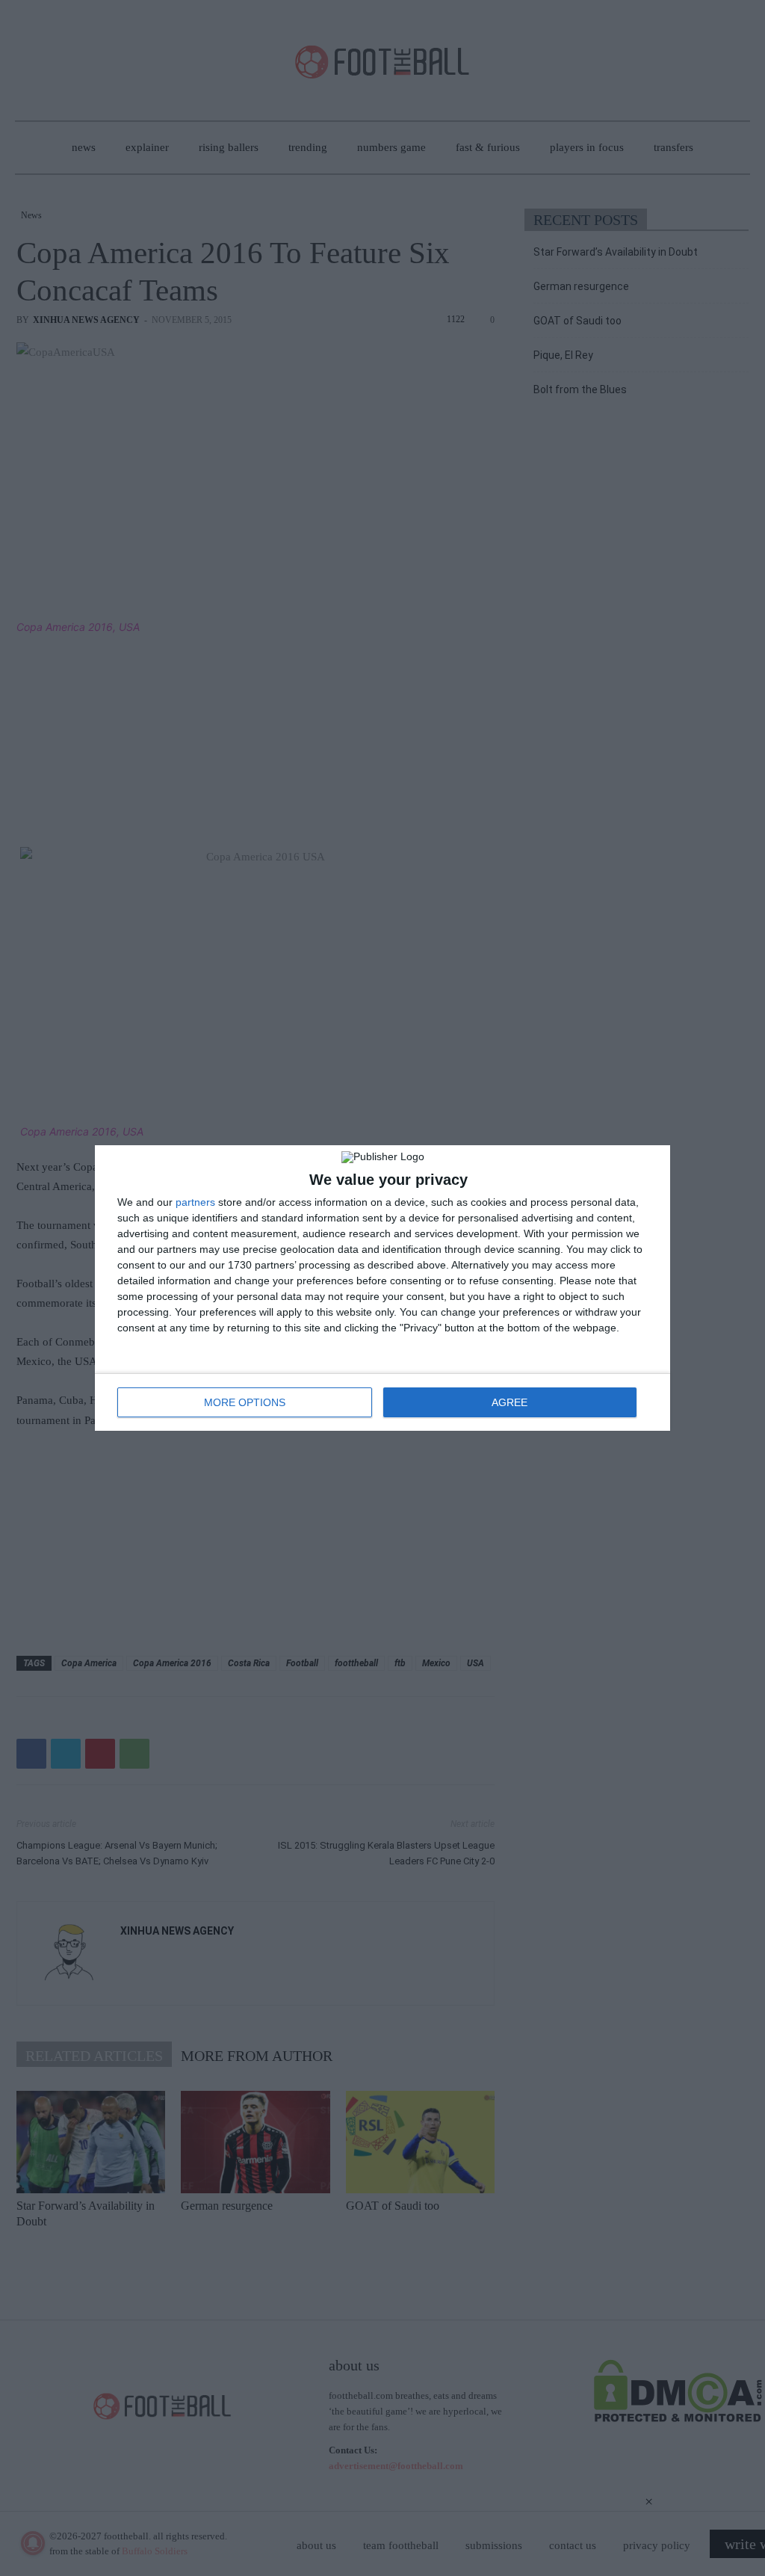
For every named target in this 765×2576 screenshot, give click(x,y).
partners (195, 1202)
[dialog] (382, 1288)
